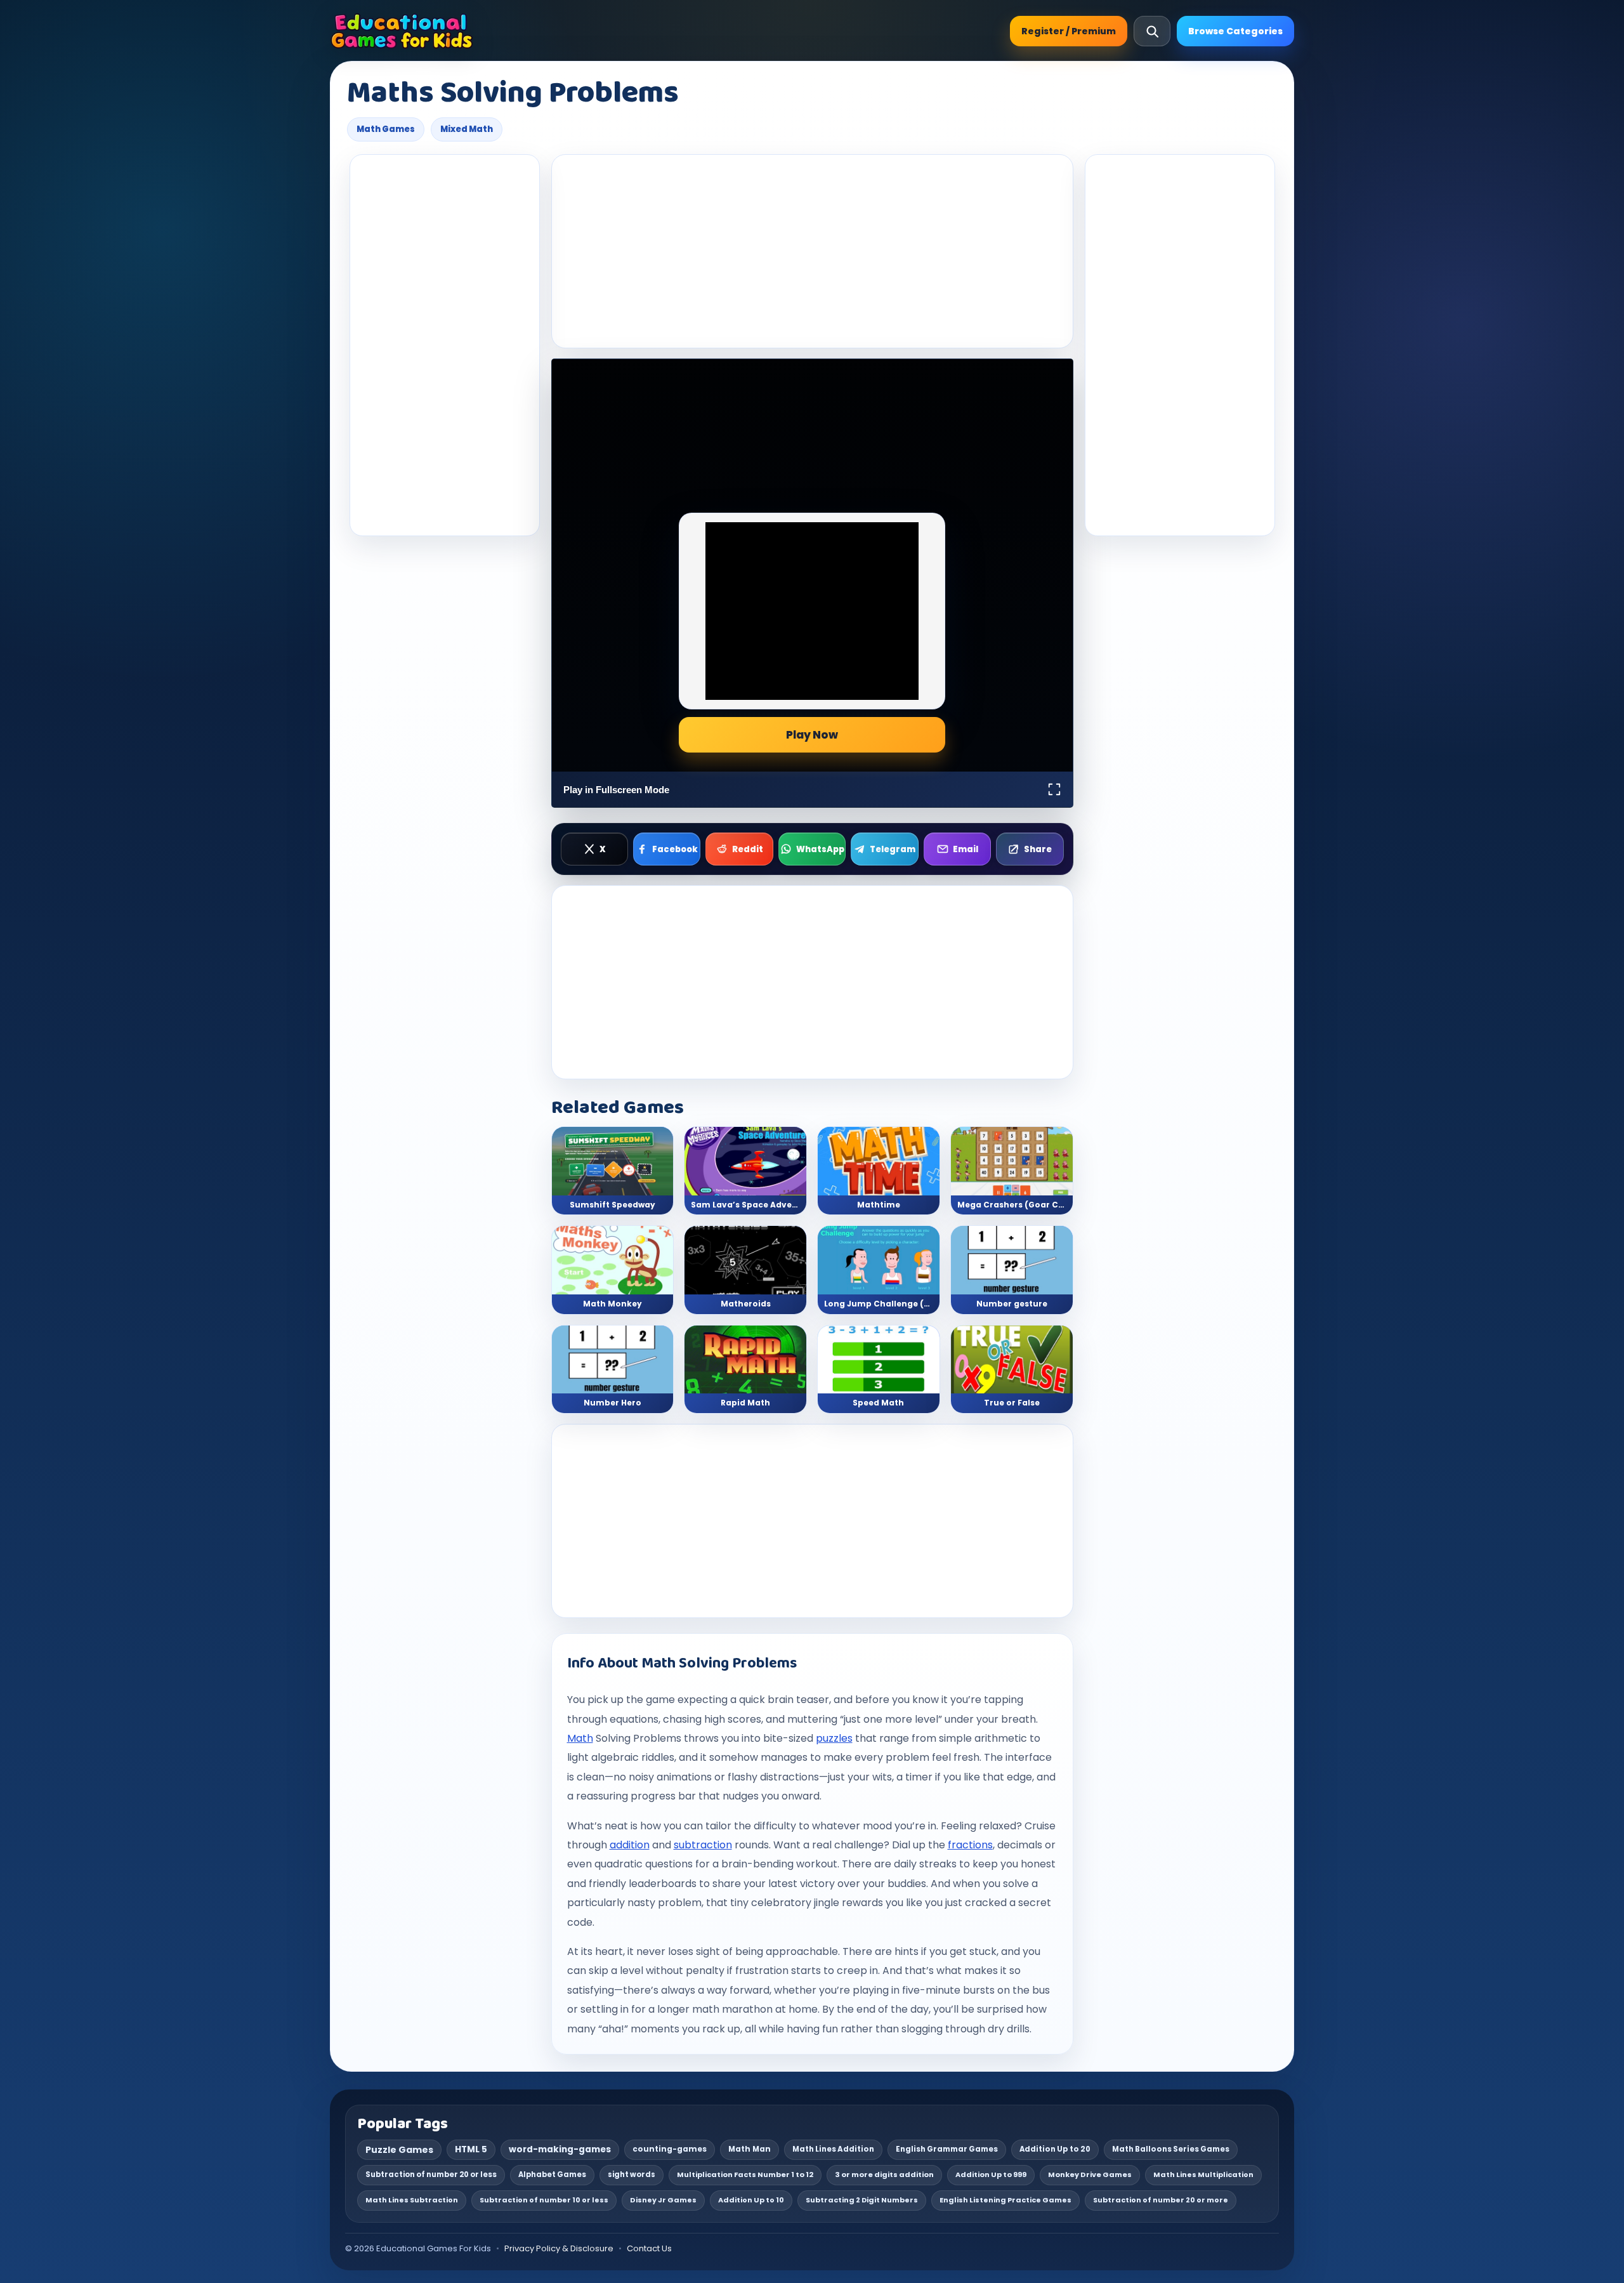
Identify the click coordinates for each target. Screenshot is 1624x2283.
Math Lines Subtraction (412, 2200)
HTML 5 (471, 2149)
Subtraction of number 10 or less (544, 2200)
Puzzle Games (399, 2150)
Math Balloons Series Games (1171, 2149)
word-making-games (560, 2149)
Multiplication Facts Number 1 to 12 (745, 2174)
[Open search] (1152, 31)
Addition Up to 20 (1055, 2149)
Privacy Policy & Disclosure (559, 2248)
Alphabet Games (552, 2174)
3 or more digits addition (884, 2174)
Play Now (812, 735)
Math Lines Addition (833, 2149)
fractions (970, 1845)
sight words (632, 2174)
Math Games (386, 129)
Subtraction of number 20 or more (1161, 2200)
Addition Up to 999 (991, 2174)
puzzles (834, 1738)
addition (630, 1845)
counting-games (670, 2149)
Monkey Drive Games (1090, 2174)
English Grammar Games (947, 2149)
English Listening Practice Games (1005, 2200)
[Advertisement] (445, 345)
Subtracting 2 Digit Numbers (862, 2200)
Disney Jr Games (663, 2200)
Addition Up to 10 (751, 2200)
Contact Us (649, 2248)
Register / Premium (1069, 31)
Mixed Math (467, 129)
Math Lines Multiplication (1203, 2174)
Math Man (750, 2149)
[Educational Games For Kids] (402, 31)
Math (580, 1738)
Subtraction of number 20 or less (431, 2174)
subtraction (703, 1845)
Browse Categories (1235, 31)
